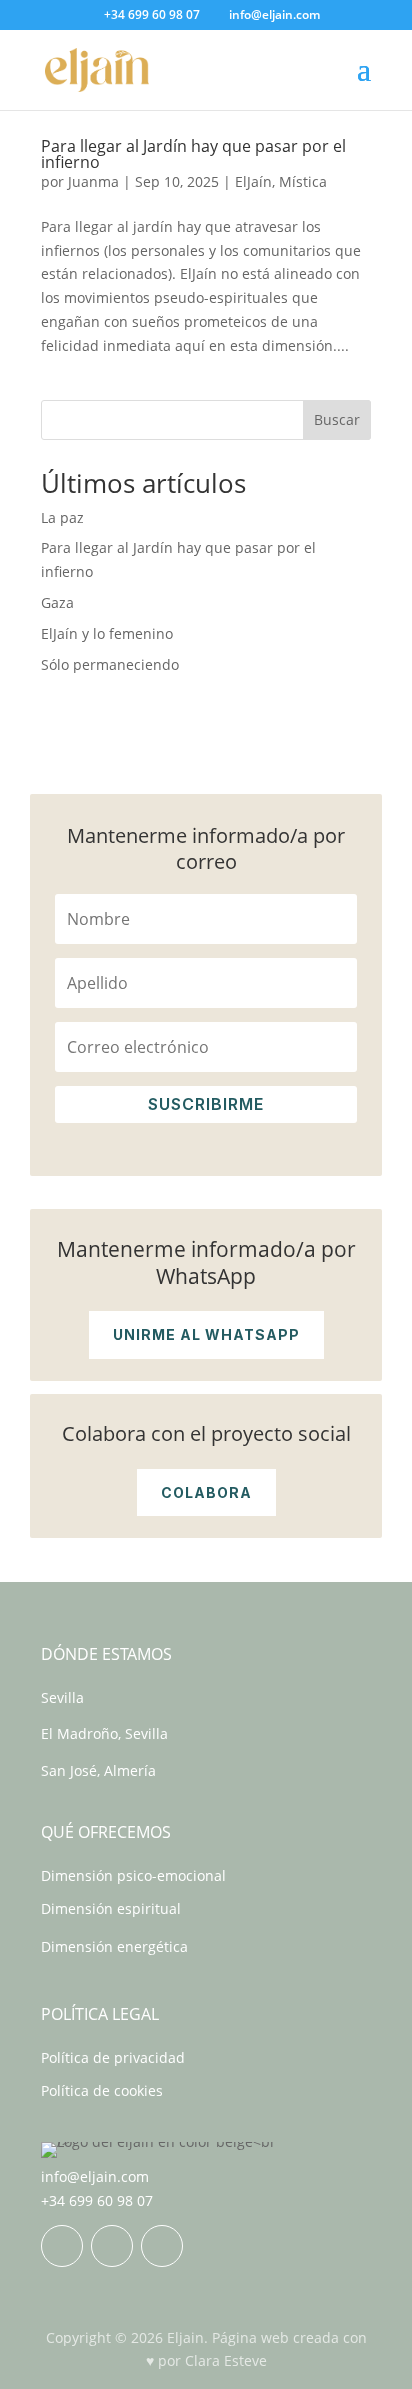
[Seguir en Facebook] (62, 2246)
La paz (62, 517)
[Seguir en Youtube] (162, 2246)
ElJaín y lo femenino (107, 633)
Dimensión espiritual (111, 1908)
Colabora (206, 1492)
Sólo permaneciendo (110, 664)
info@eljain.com (95, 2176)
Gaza (57, 602)
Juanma (93, 181)
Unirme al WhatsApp (206, 1334)
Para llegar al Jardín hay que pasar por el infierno (193, 154)
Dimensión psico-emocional (133, 1875)
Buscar (337, 419)
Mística (303, 181)
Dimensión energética (114, 1946)
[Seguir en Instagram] (112, 2246)
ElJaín (253, 181)
